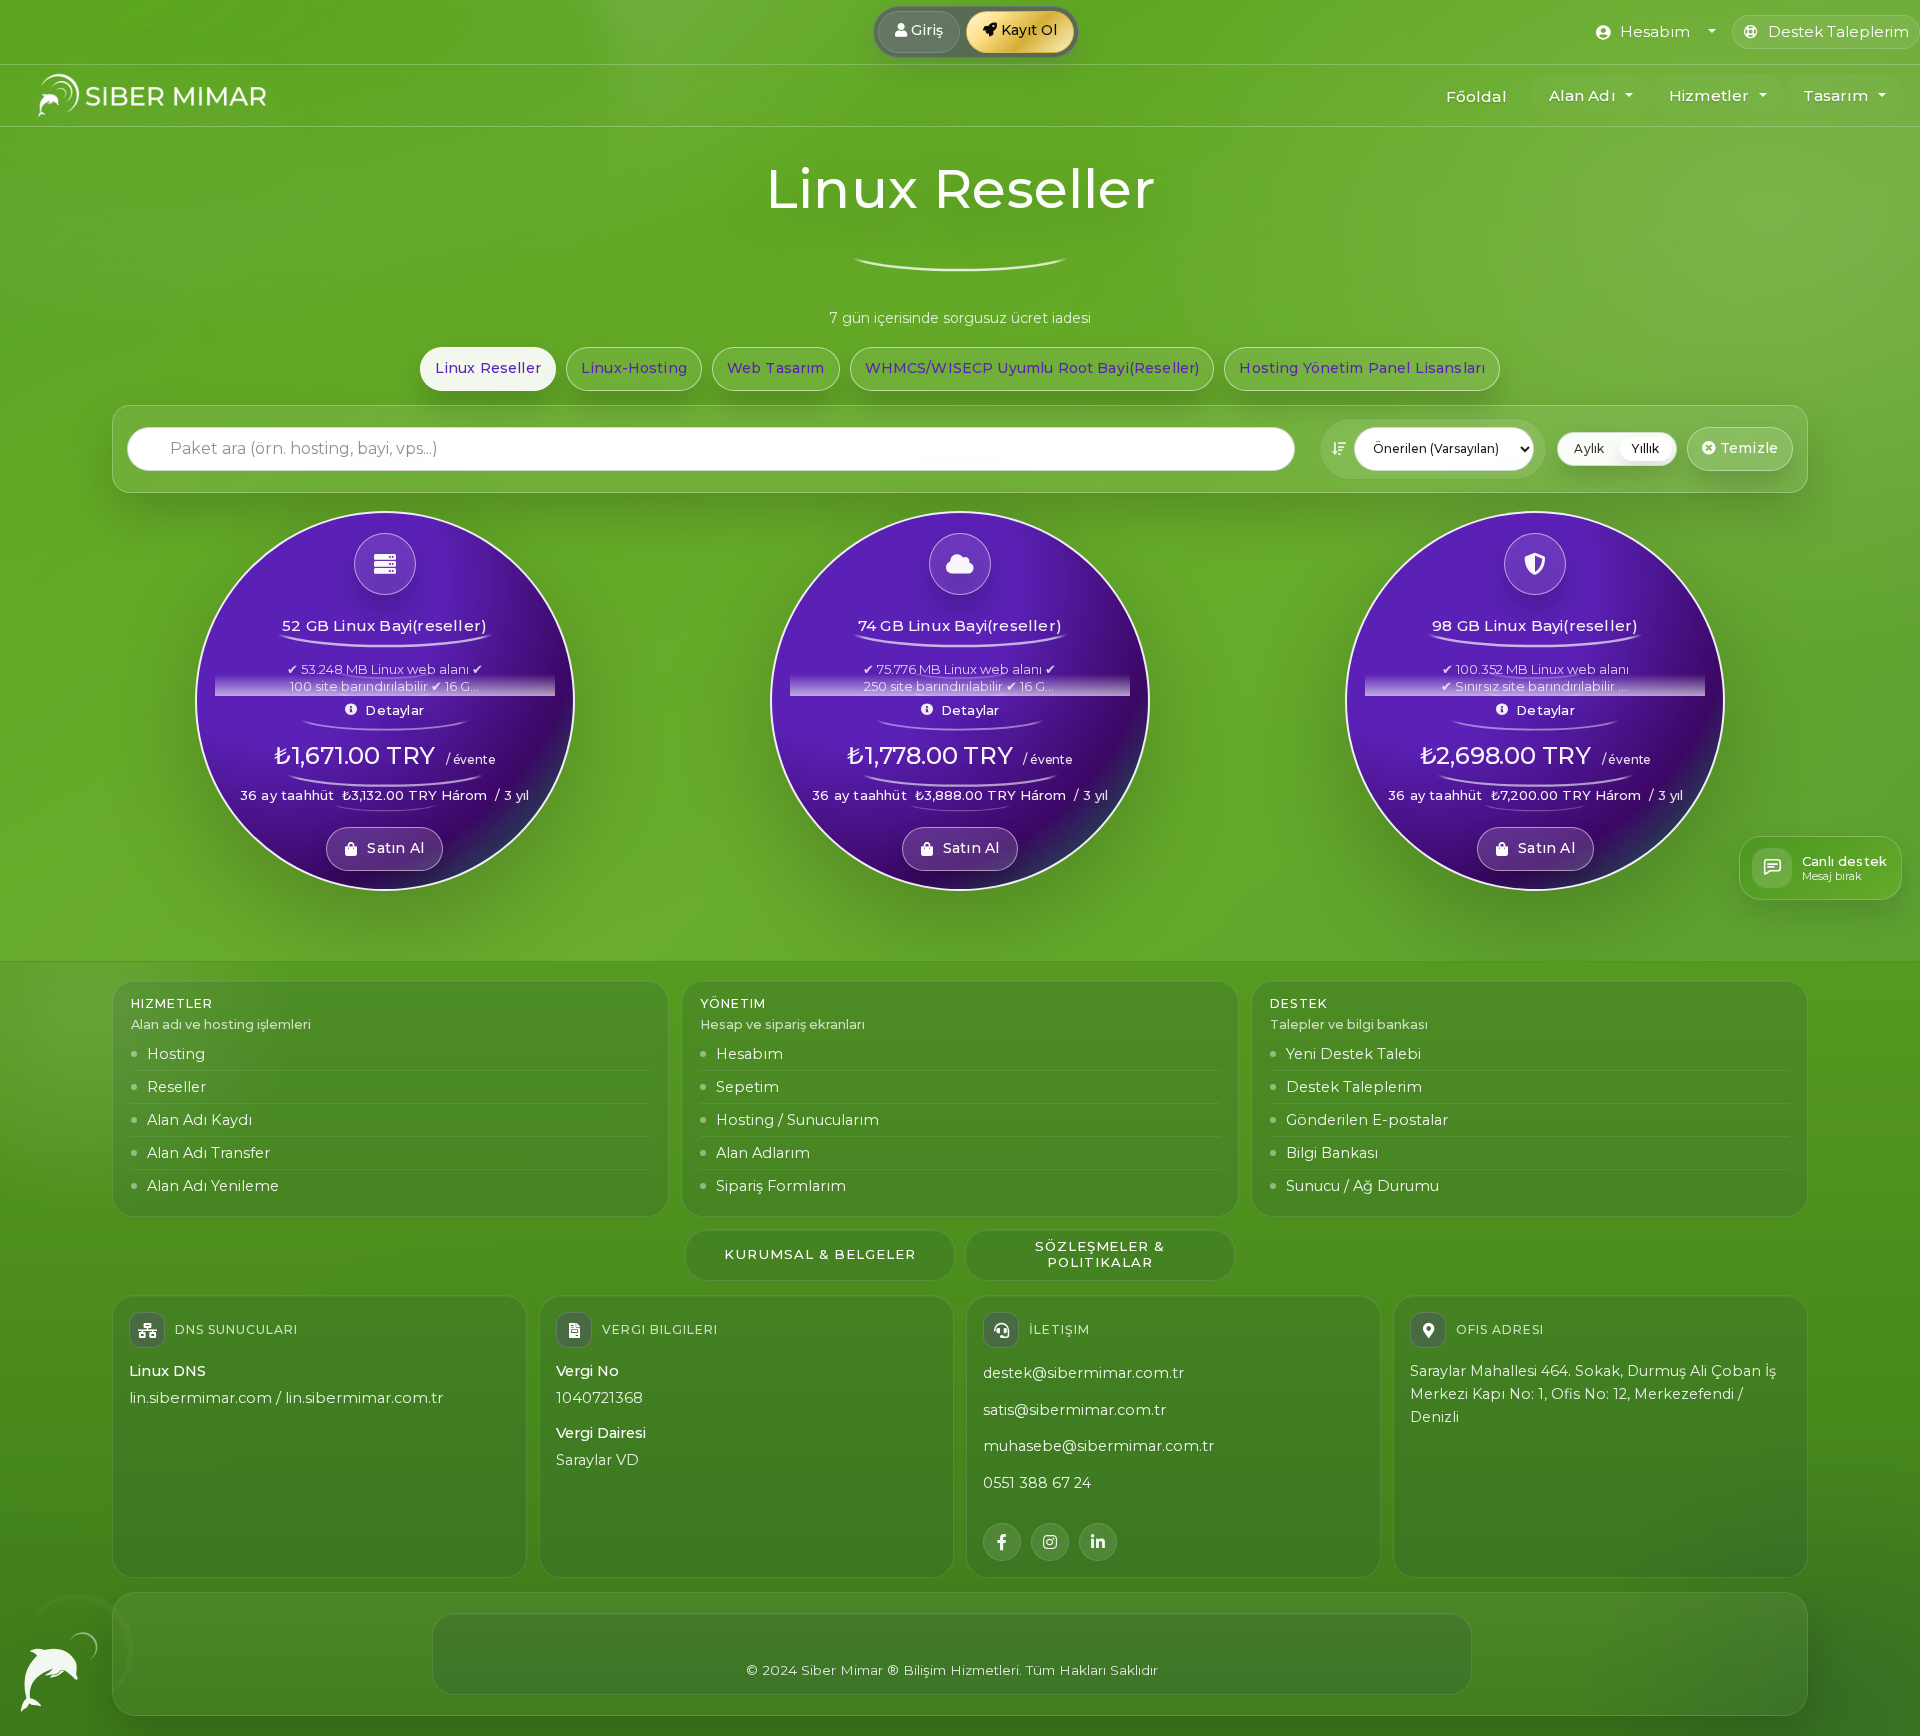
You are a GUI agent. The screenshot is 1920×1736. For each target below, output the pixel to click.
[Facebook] (1002, 1542)
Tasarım (1836, 95)
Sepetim (747, 1087)
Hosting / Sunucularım (797, 1120)
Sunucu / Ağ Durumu (1362, 1186)
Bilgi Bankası (1332, 1153)
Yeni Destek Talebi (1353, 1054)
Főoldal (1476, 96)
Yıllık (1645, 448)
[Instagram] (1050, 1542)
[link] (385, 701)
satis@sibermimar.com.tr (1074, 1410)
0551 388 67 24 (1037, 1483)
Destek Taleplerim (1354, 1087)
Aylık (1589, 448)
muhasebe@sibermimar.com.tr (1098, 1446)
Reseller (176, 1087)
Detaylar (394, 710)
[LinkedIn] (1098, 1542)
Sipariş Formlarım (781, 1186)
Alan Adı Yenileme (213, 1186)
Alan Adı (1582, 95)
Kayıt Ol (1027, 30)
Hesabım (749, 1054)
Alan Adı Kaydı (199, 1120)
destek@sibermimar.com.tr (1083, 1373)
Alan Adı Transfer (208, 1153)
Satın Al (395, 848)
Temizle (1747, 448)
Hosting (176, 1054)
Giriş (925, 30)
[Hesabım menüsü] (1710, 32)
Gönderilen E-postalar (1367, 1120)
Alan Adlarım (763, 1153)
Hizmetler (1709, 95)
